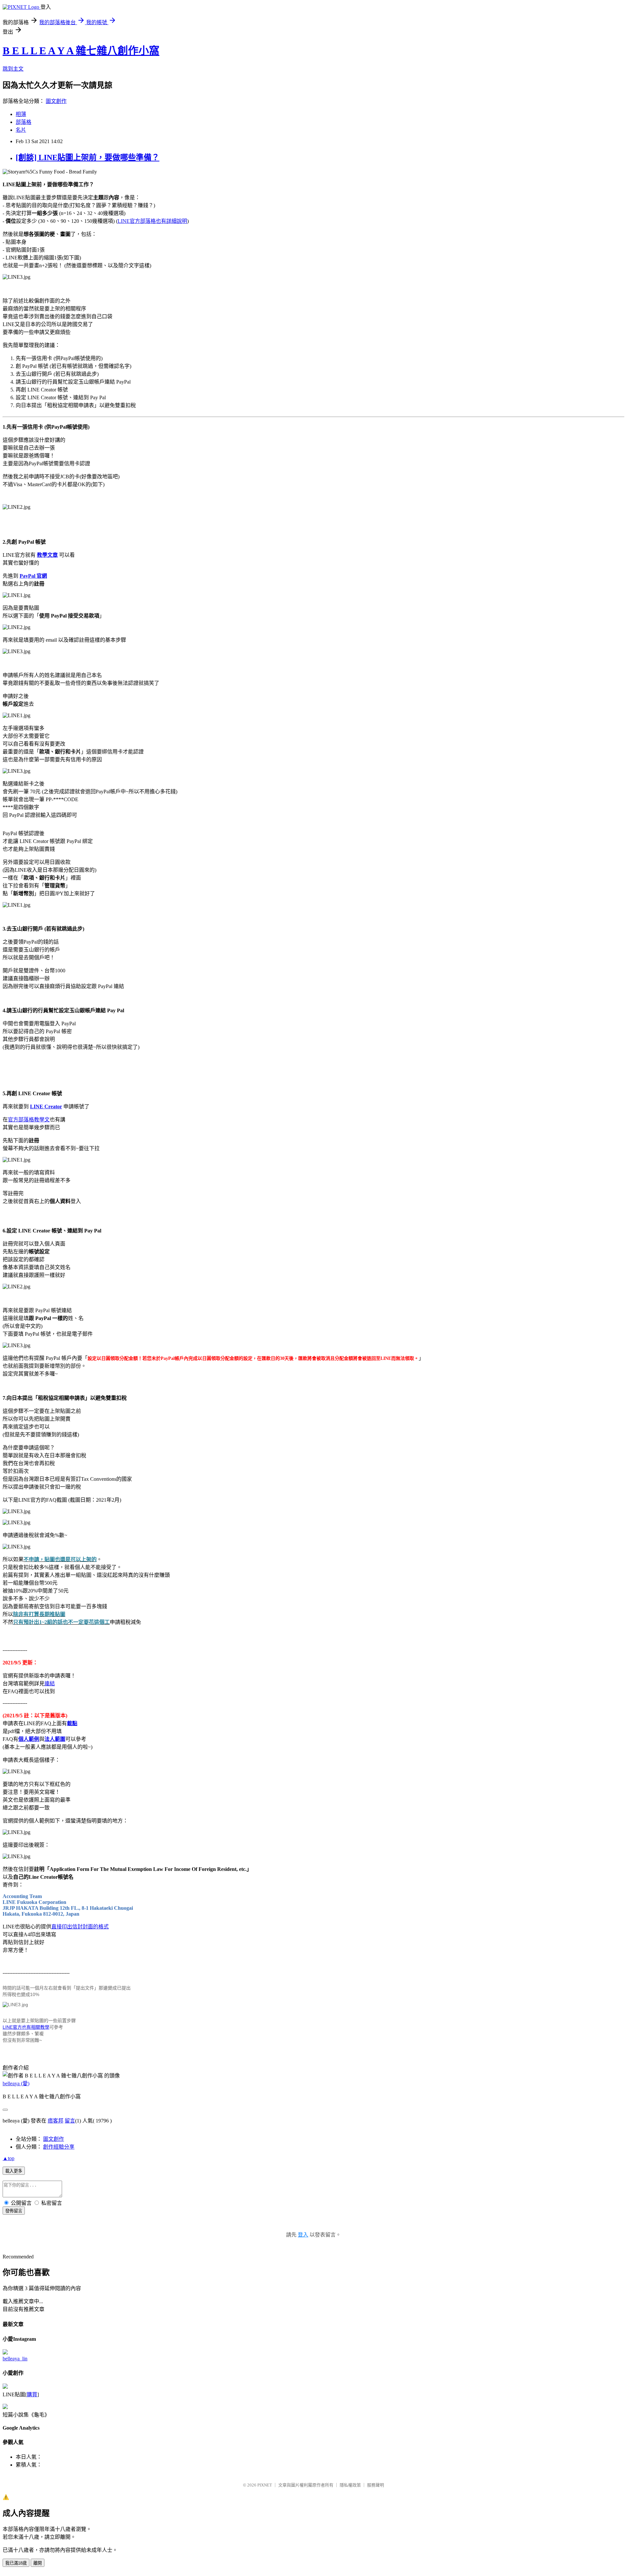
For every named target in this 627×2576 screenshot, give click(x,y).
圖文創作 (56, 101)
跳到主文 (13, 69)
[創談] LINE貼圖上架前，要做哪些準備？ (88, 157)
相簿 (21, 114)
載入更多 (14, 2171)
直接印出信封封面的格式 (80, 1927)
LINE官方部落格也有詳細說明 (152, 221)
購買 (32, 2394)
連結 (50, 1684)
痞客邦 (56, 2121)
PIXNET (265, 2485)
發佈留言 (14, 2211)
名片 (21, 130)
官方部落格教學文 (29, 1120)
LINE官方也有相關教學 (26, 2027)
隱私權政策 (350, 2485)
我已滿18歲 (16, 2563)
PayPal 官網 (33, 576)
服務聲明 (376, 2485)
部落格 (24, 122)
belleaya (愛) (16, 2083)
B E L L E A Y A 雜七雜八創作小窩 (81, 51)
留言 (70, 2121)
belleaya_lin (15, 2359)
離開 (38, 2563)
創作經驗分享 (59, 2147)
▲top (8, 2158)
